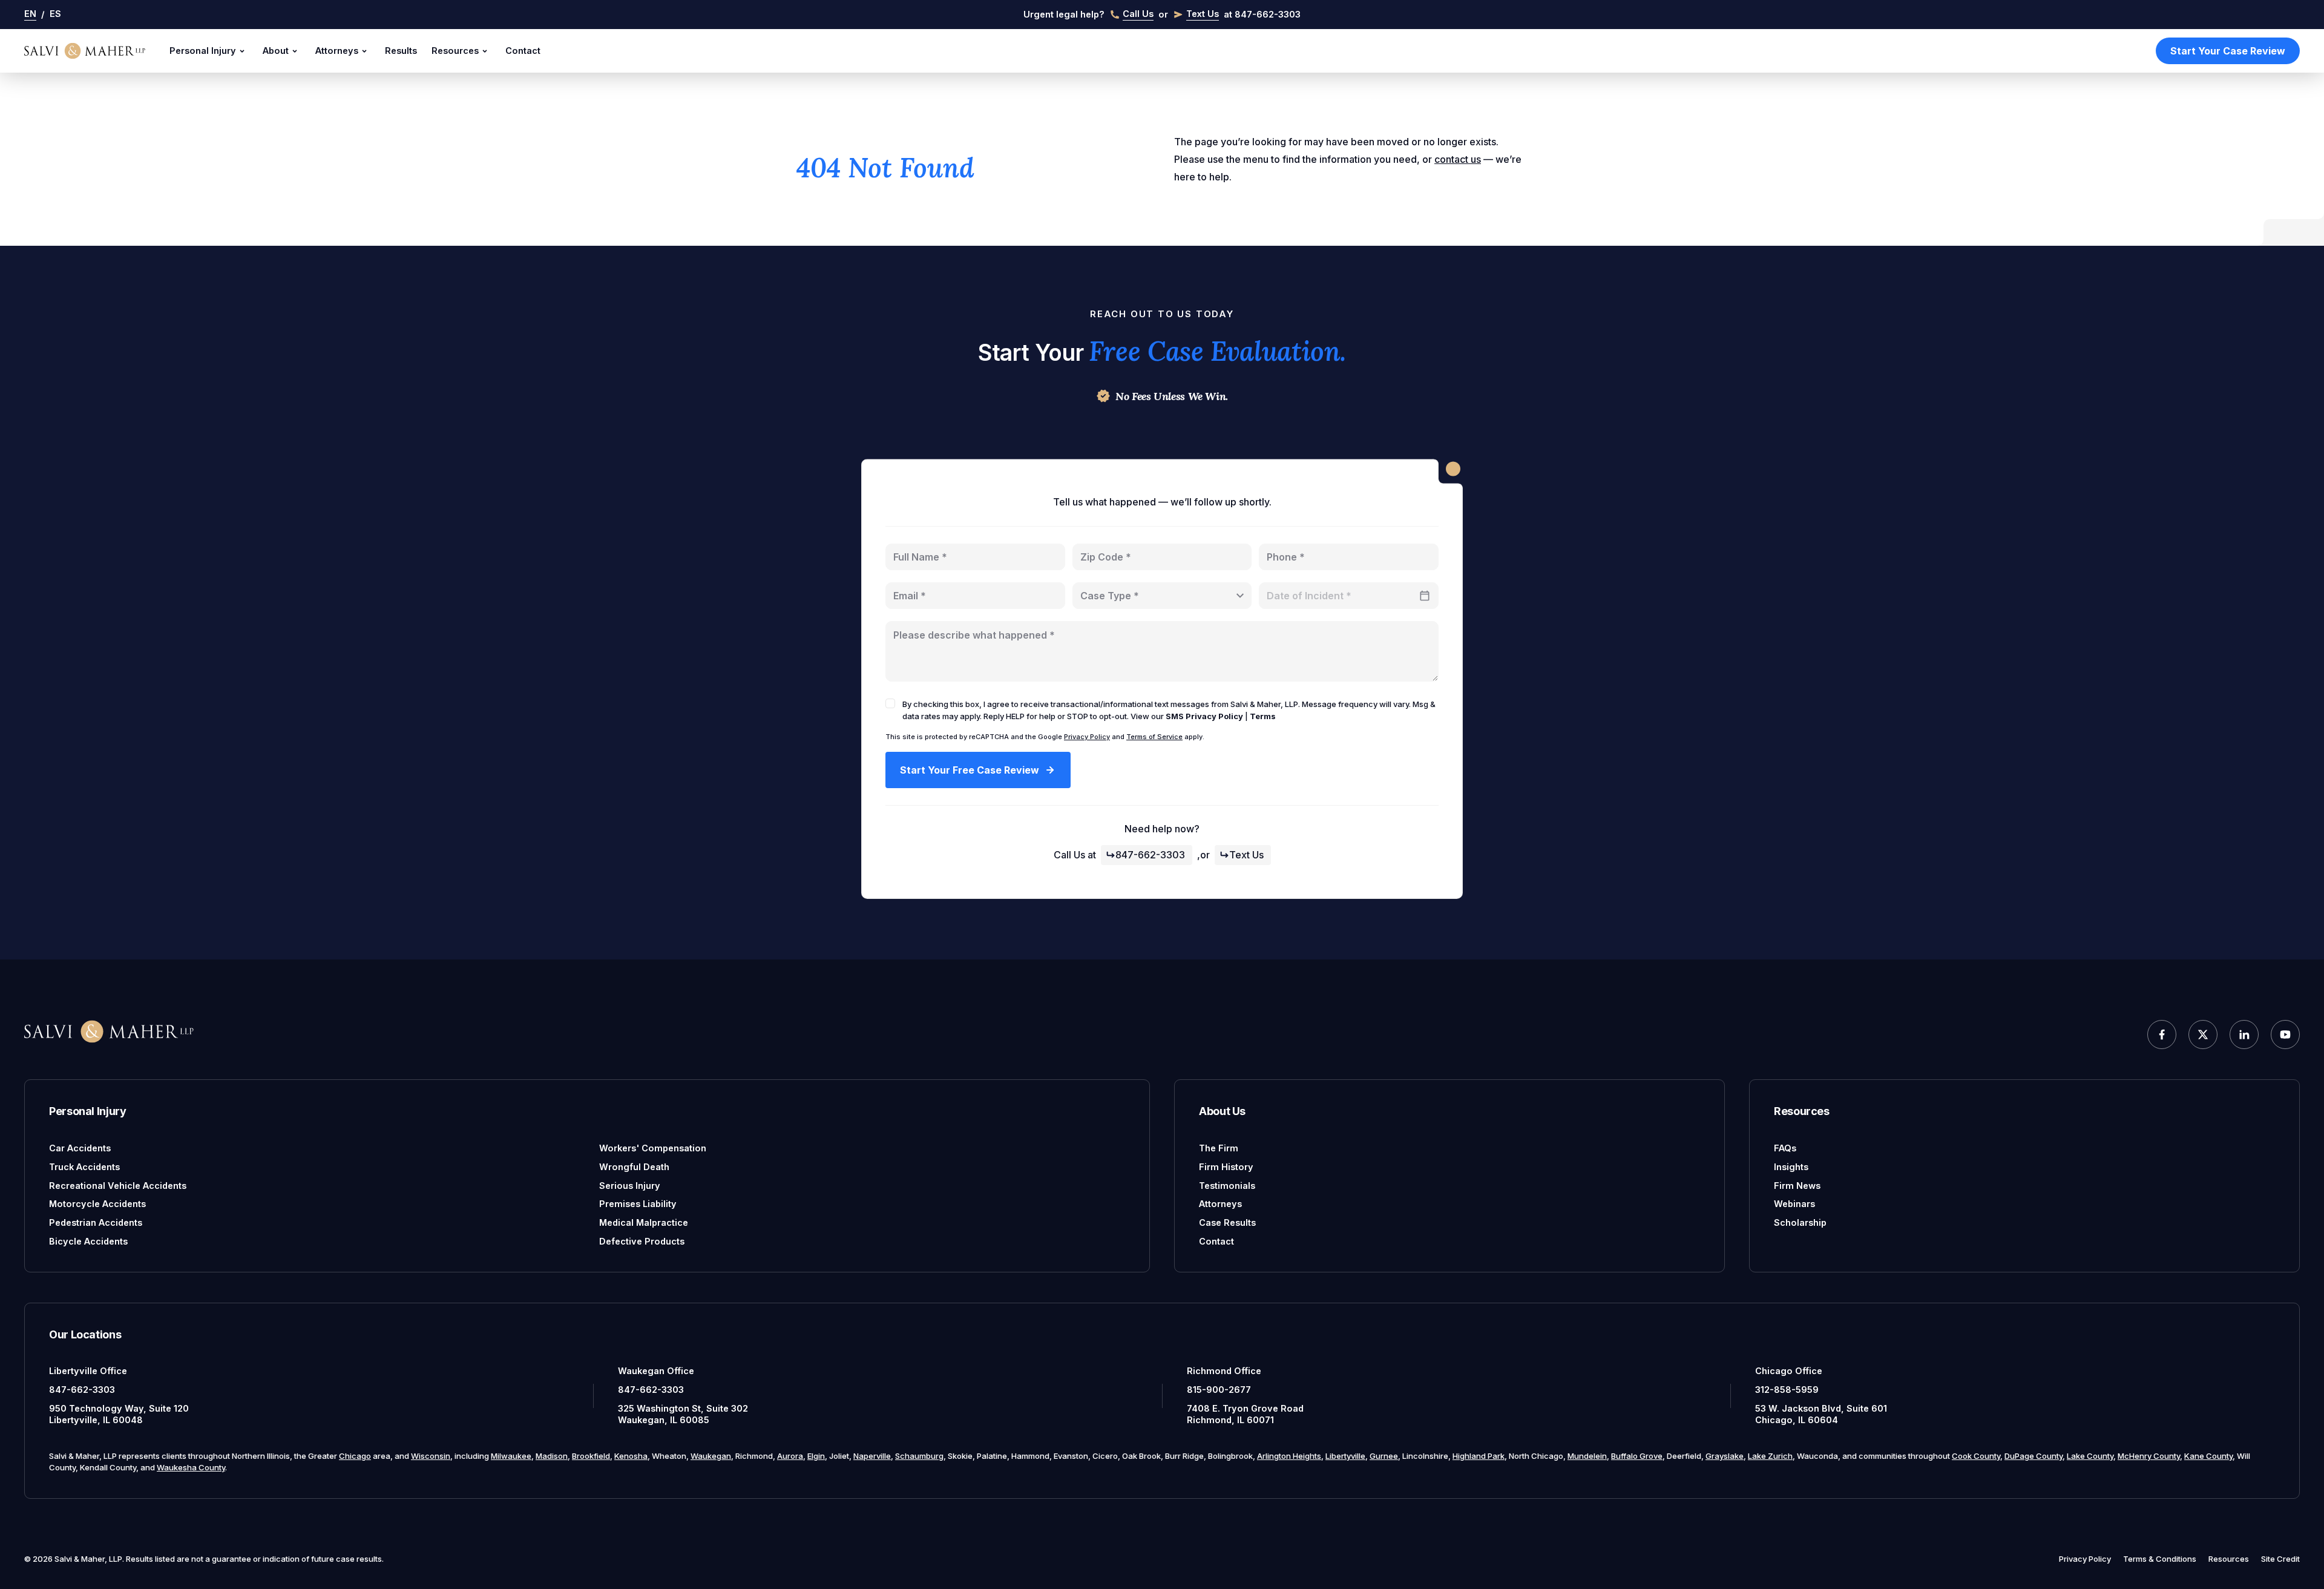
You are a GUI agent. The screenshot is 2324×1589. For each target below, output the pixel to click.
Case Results (1227, 1222)
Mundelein (1587, 1456)
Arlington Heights (1289, 1456)
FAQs (1785, 1148)
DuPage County (2033, 1456)
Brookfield (591, 1456)
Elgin (816, 1456)
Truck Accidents (84, 1167)
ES (55, 14)
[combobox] (1162, 596)
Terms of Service (1154, 737)
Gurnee (1384, 1456)
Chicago (355, 1456)
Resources (455, 51)
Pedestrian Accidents (96, 1222)
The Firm (1219, 1148)
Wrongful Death (634, 1167)
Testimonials (1227, 1186)
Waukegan (711, 1456)
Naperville (872, 1456)
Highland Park (1479, 1456)
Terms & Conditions (2160, 1559)
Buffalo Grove (1637, 1456)
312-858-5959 (1787, 1390)
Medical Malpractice (644, 1222)
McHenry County (2149, 1456)
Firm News (1797, 1186)
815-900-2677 (1219, 1390)
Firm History (1226, 1167)
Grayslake (1725, 1456)
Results (401, 51)
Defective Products (642, 1241)
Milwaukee (511, 1456)
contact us (1458, 159)
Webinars (1794, 1204)
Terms (1263, 716)
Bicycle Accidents (88, 1241)
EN (30, 14)
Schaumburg (919, 1456)
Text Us (1246, 855)
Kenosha (631, 1456)
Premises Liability (638, 1204)
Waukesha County (191, 1467)
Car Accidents (80, 1148)
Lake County (2090, 1456)
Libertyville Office (88, 1371)
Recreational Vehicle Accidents (118, 1186)
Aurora (790, 1456)
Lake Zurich (1770, 1456)
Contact (523, 51)
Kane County (2208, 1456)
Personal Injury (203, 51)
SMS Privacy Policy (1204, 716)
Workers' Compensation (653, 1148)
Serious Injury (630, 1186)
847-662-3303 (1150, 855)
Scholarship (1800, 1222)
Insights (1791, 1167)
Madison (552, 1456)
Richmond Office (1224, 1371)
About (276, 51)
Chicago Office (1789, 1371)
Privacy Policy (1087, 737)
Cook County (1976, 1456)
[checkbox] (890, 703)
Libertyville (1345, 1456)
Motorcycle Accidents (97, 1204)
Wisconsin (431, 1456)
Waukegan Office (656, 1371)
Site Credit (2280, 1559)
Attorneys (337, 51)
